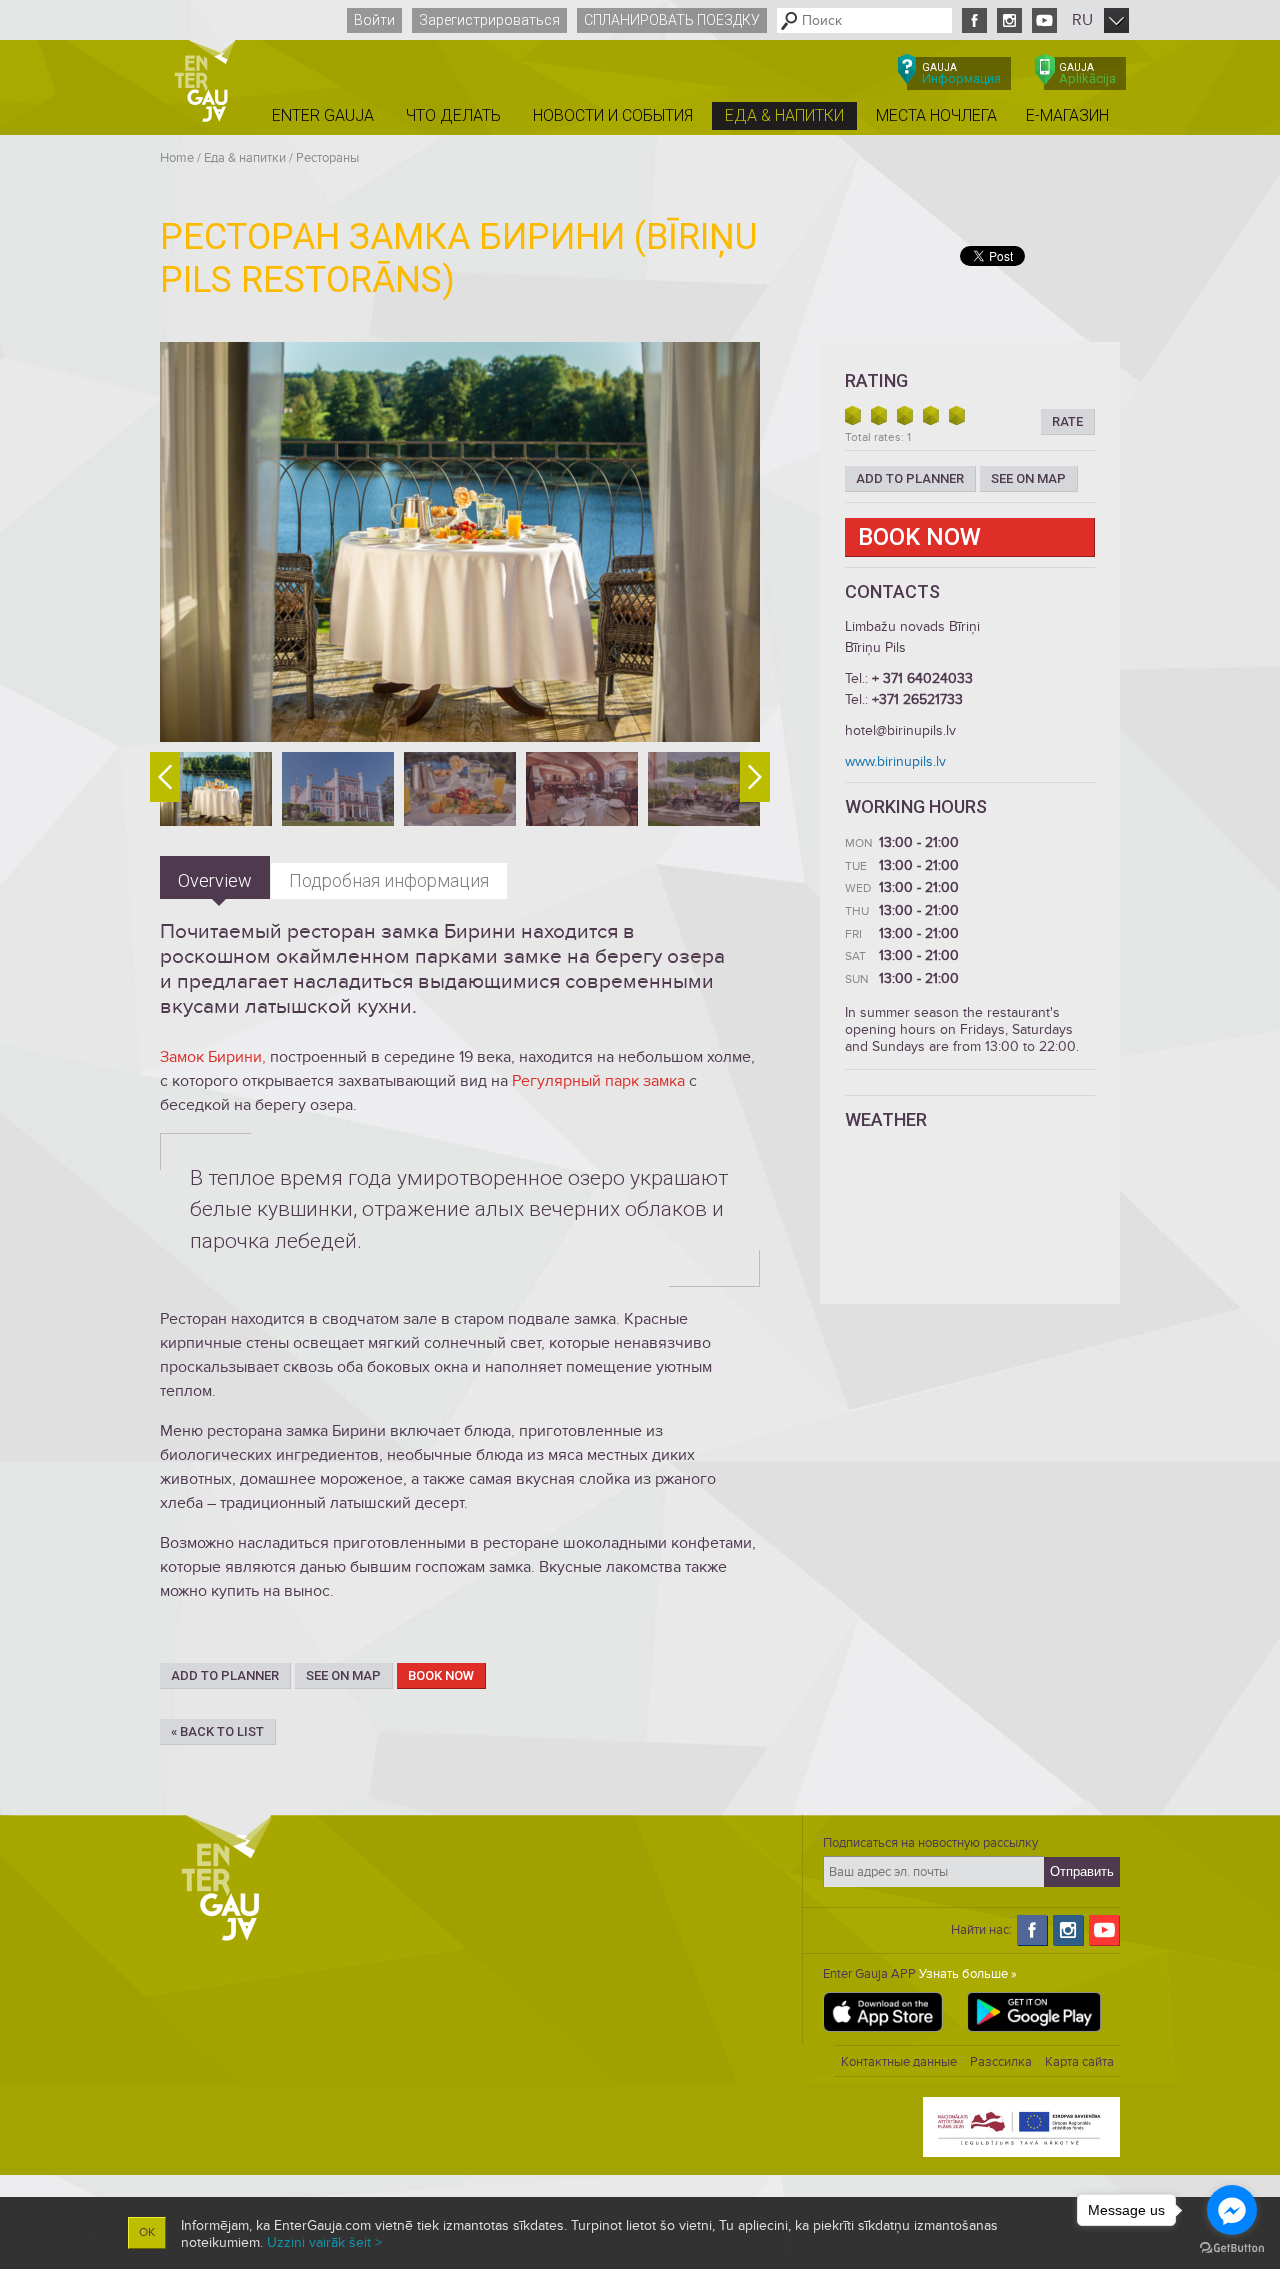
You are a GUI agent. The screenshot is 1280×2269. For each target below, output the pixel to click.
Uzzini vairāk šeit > (324, 2242)
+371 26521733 (917, 699)
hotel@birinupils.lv (900, 730)
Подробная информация (389, 880)
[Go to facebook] (1232, 2210)
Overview (215, 880)
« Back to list (217, 1731)
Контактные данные (899, 2062)
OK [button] (147, 2232)
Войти (374, 20)
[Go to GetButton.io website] (1232, 2248)
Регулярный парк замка (598, 1081)
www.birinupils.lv (895, 761)
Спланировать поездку (672, 20)
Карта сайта (1079, 2062)
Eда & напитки (245, 158)
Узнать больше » (968, 1974)
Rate (1067, 421)
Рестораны (327, 158)
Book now (441, 1675)
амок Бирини (215, 1057)
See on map (343, 1675)
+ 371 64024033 (922, 678)
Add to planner (225, 1675)
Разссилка (1001, 2062)
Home (177, 158)
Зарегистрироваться (489, 20)
